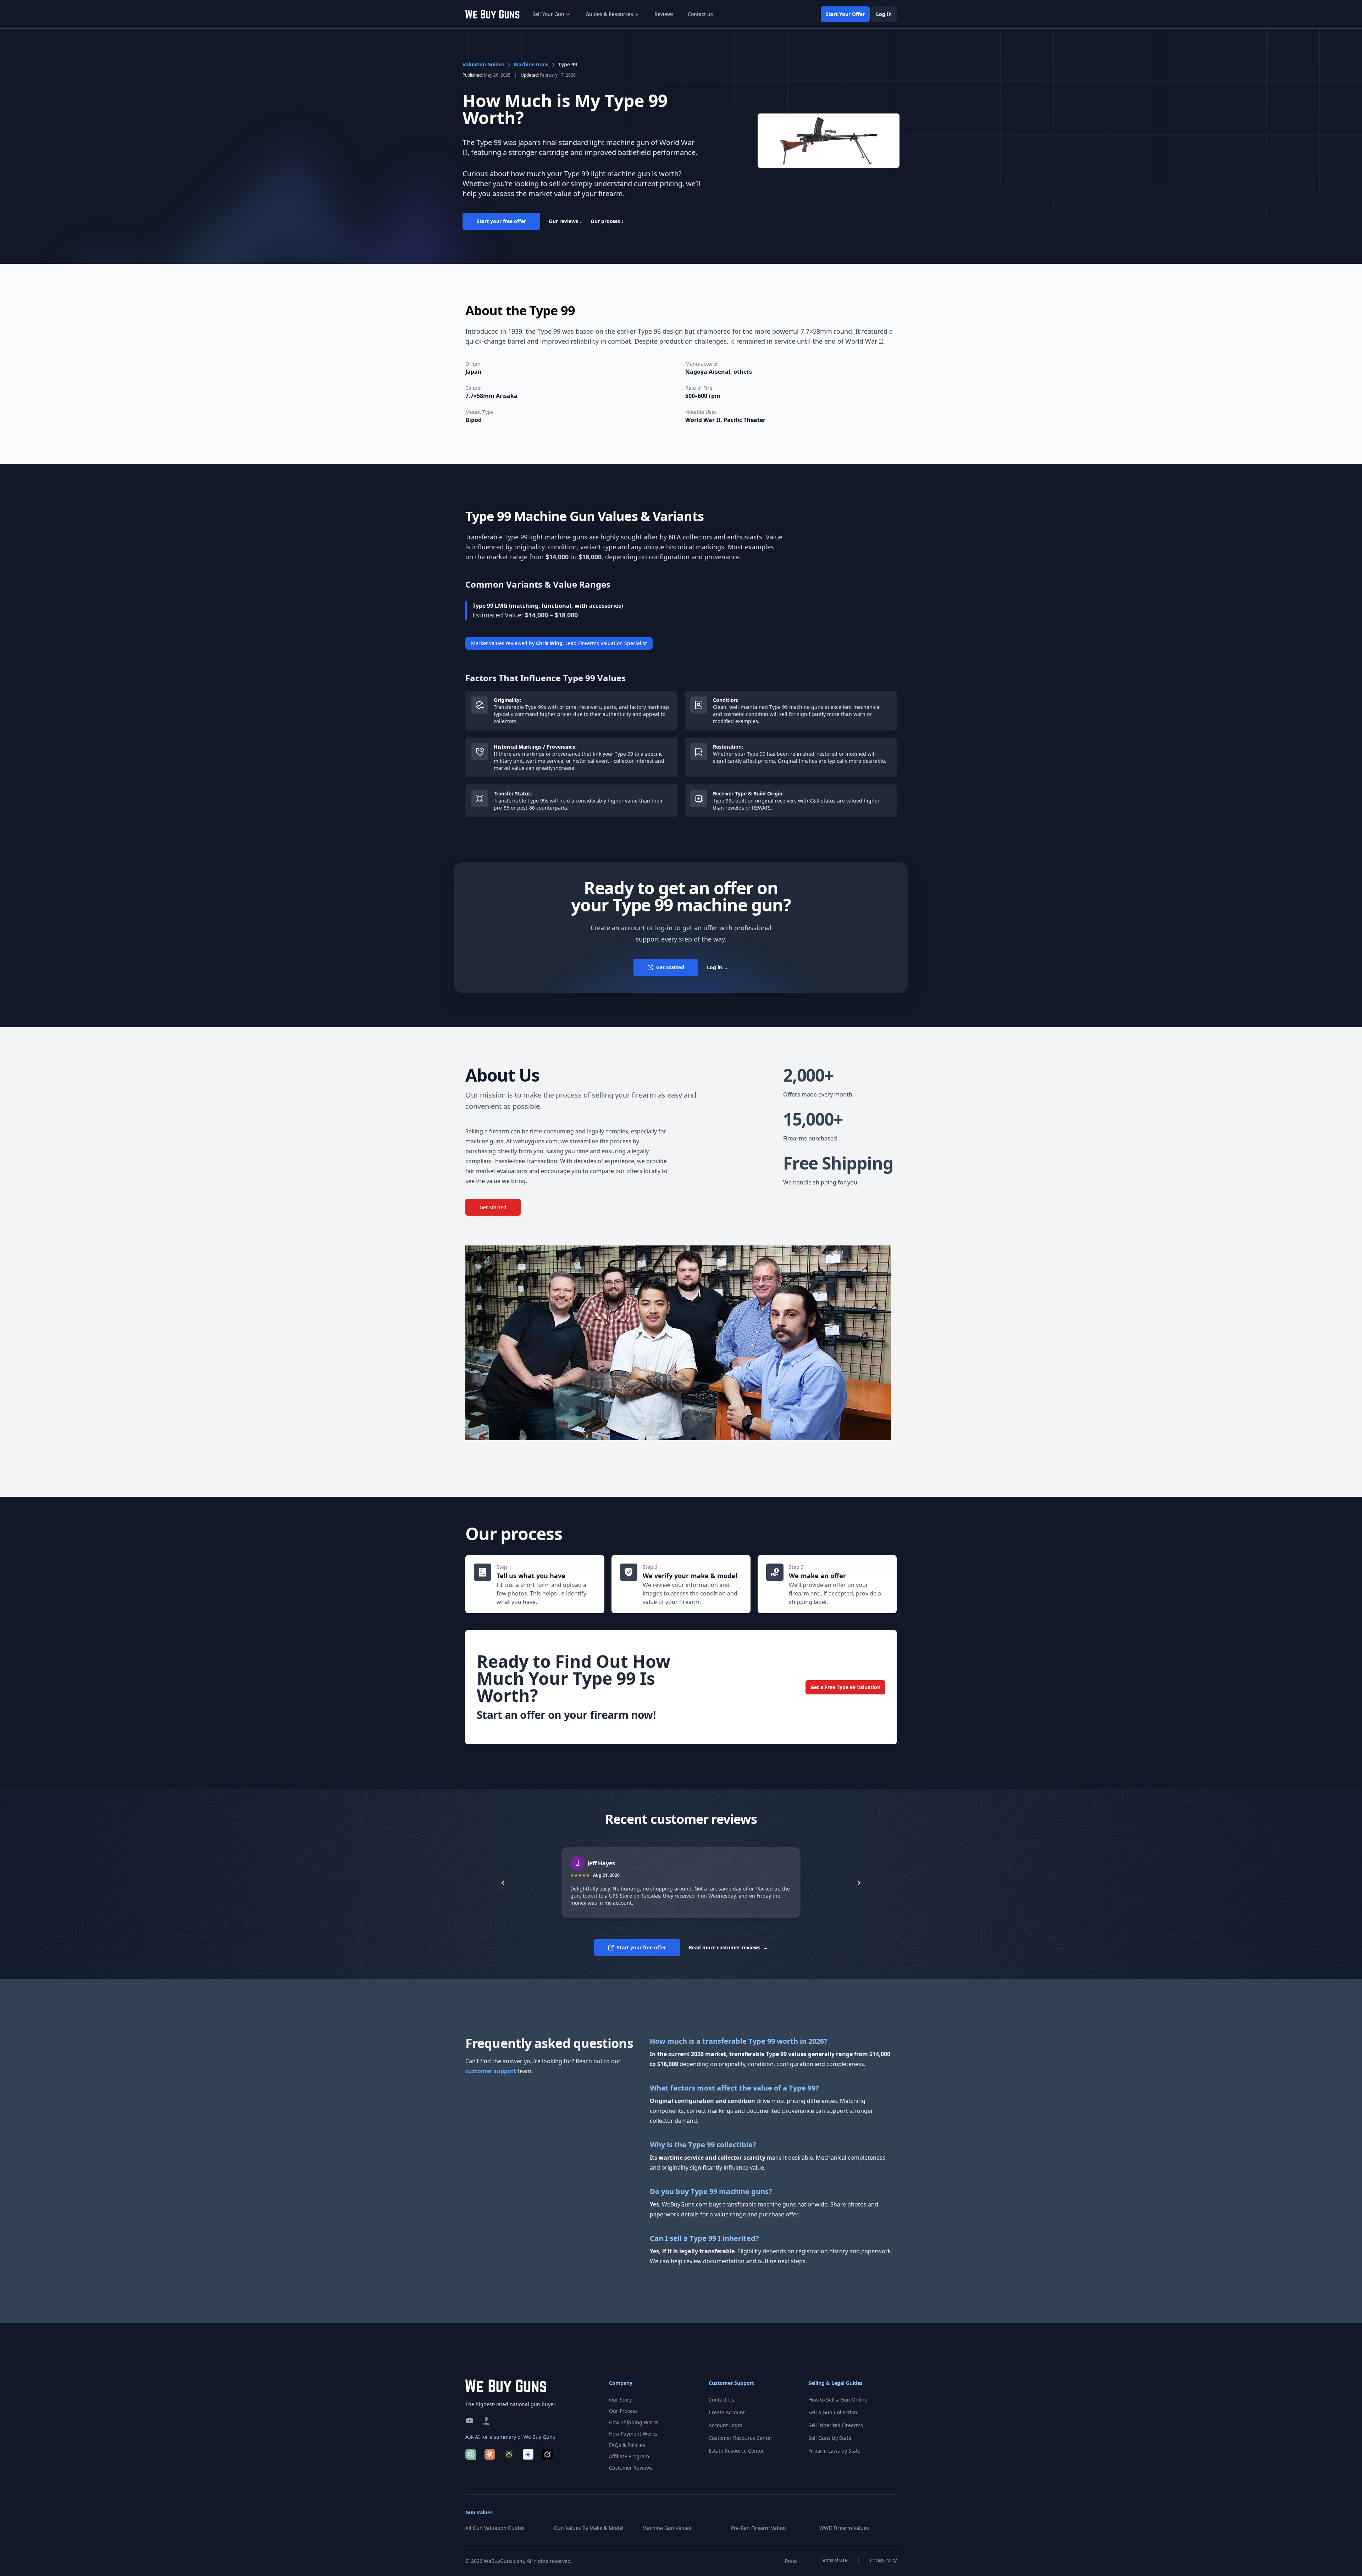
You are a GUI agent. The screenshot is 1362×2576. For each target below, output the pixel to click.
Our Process (623, 2411)
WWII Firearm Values (844, 2528)
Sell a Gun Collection (833, 2412)
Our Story (620, 2400)
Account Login (726, 2425)
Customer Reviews (631, 2468)
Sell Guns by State (830, 2438)
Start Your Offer (845, 14)
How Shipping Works (634, 2422)
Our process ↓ (607, 221)
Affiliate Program (629, 2456)
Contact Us (721, 2400)
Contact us (700, 14)
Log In (884, 14)
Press (791, 2561)
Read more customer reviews (729, 1947)
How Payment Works (633, 2434)
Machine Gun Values (667, 2528)
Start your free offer (501, 221)
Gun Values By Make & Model (589, 2528)
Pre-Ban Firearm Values (759, 2528)
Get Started (670, 967)
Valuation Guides (483, 64)
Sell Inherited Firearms (836, 2425)
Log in (718, 967)
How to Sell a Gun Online (838, 2400)
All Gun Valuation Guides (495, 2528)
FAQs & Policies (627, 2445)
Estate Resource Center (736, 2451)
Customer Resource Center (741, 2438)
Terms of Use (834, 2560)
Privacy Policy (883, 2560)
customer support (491, 2071)
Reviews (664, 14)
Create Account (727, 2412)
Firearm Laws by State (834, 2451)
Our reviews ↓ (565, 221)
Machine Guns (531, 64)
